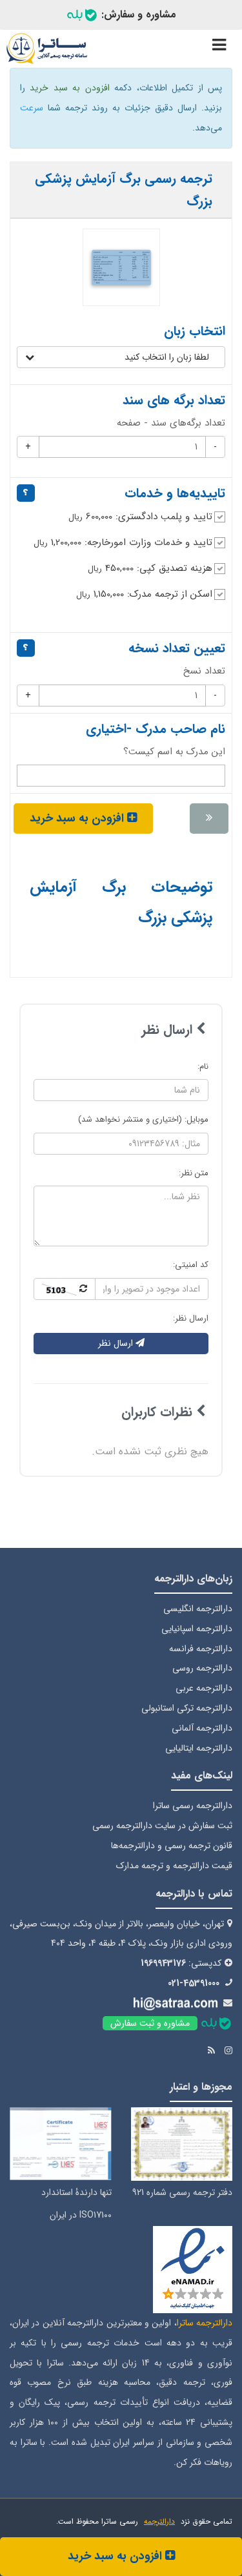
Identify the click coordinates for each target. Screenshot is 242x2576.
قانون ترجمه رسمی (198, 1846)
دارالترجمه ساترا (205, 2323)
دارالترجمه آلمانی (202, 1728)
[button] (121, 357)
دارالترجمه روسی (202, 1668)
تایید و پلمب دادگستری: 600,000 (140, 517)
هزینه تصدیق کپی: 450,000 (150, 568)
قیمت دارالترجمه (203, 1866)
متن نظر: (194, 1173)
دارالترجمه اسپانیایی (197, 1629)
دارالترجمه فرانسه (201, 1649)
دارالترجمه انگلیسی (198, 1609)
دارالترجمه (159, 2521)
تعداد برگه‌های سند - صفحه (171, 423)
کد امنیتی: (191, 1265)
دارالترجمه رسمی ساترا (193, 1806)
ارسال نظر (117, 1343)
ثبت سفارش (210, 1826)
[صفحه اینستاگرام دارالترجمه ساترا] (228, 2051)
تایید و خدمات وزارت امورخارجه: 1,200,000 (123, 542)
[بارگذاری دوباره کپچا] (65, 1289)
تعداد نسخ (204, 671)
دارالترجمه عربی (204, 1688)
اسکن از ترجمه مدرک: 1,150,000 (144, 594)
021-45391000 (194, 1983)
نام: (203, 1066)
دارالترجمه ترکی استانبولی (187, 1708)
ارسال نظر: (191, 1318)
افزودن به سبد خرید (116, 2556)
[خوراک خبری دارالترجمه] (211, 2051)
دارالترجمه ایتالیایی (199, 1748)
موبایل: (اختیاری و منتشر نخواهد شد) (143, 1119)
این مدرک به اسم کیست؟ (174, 752)
